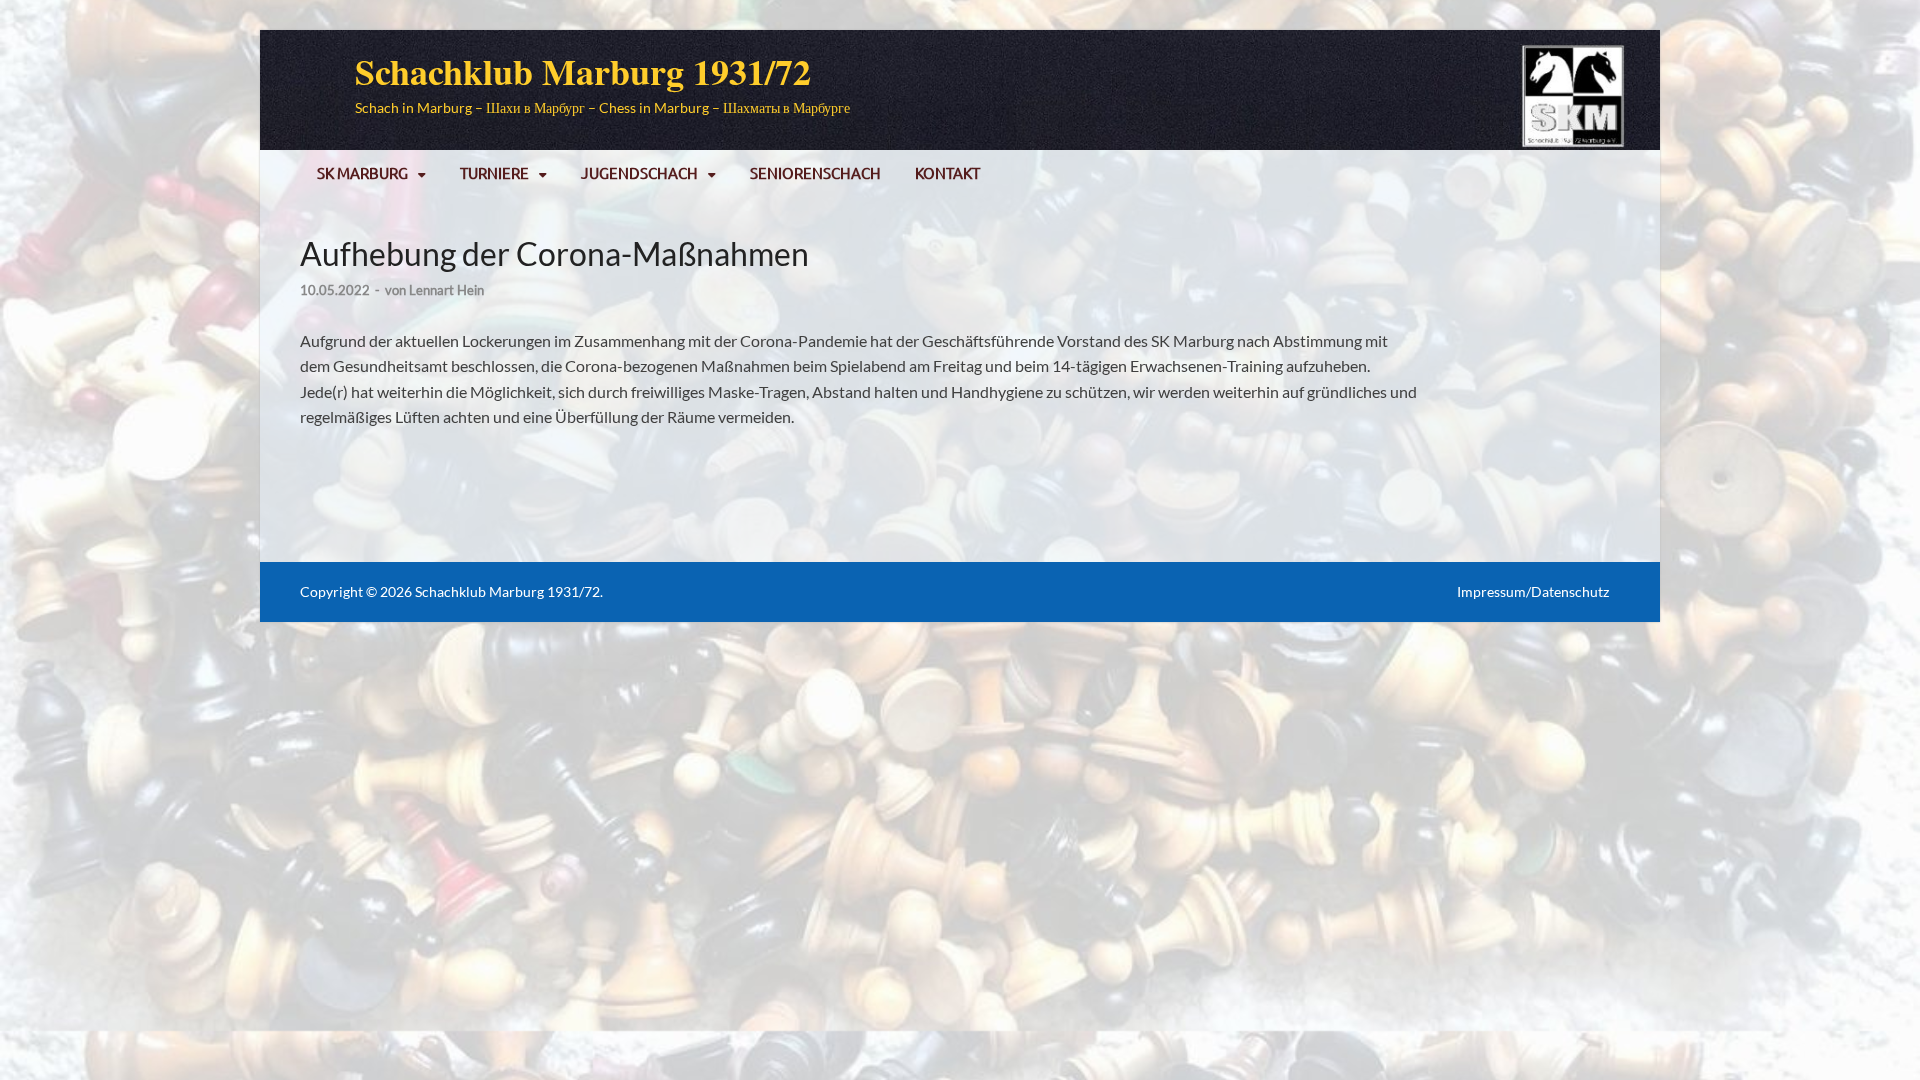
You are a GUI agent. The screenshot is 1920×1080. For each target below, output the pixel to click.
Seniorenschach (815, 172)
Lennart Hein (446, 290)
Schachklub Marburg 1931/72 (583, 71)
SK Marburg (362, 172)
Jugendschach (639, 172)
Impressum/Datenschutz (1533, 591)
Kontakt (947, 172)
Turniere (494, 172)
